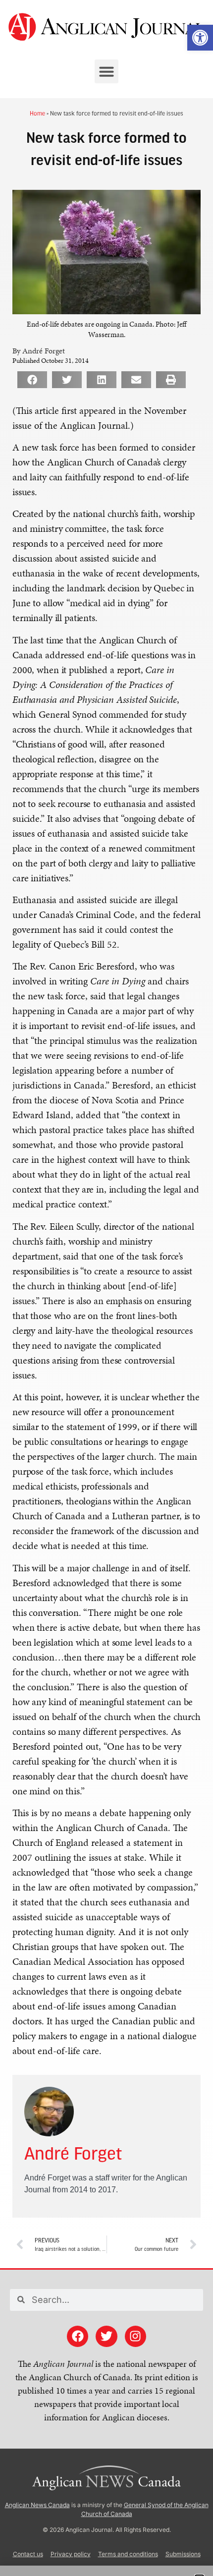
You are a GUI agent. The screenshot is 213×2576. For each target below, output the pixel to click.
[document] (106, 1288)
